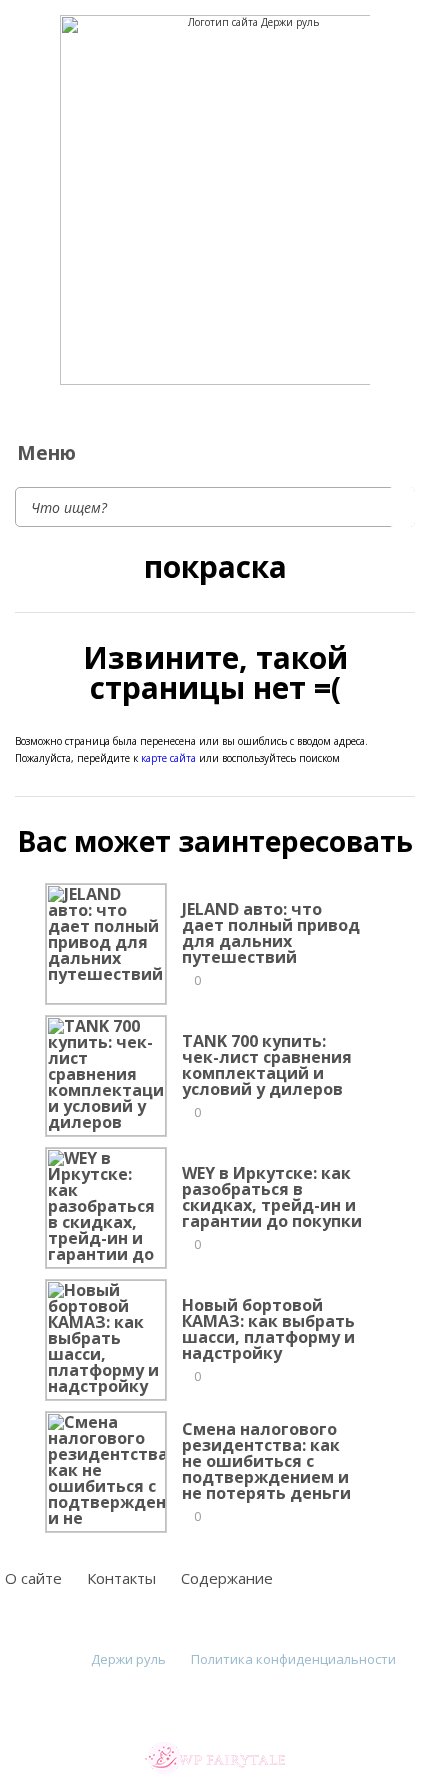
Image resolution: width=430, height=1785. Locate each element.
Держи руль (128, 1659)
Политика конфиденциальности (293, 1659)
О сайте (33, 1578)
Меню (46, 453)
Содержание (227, 1578)
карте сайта (168, 758)
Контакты (121, 1578)
